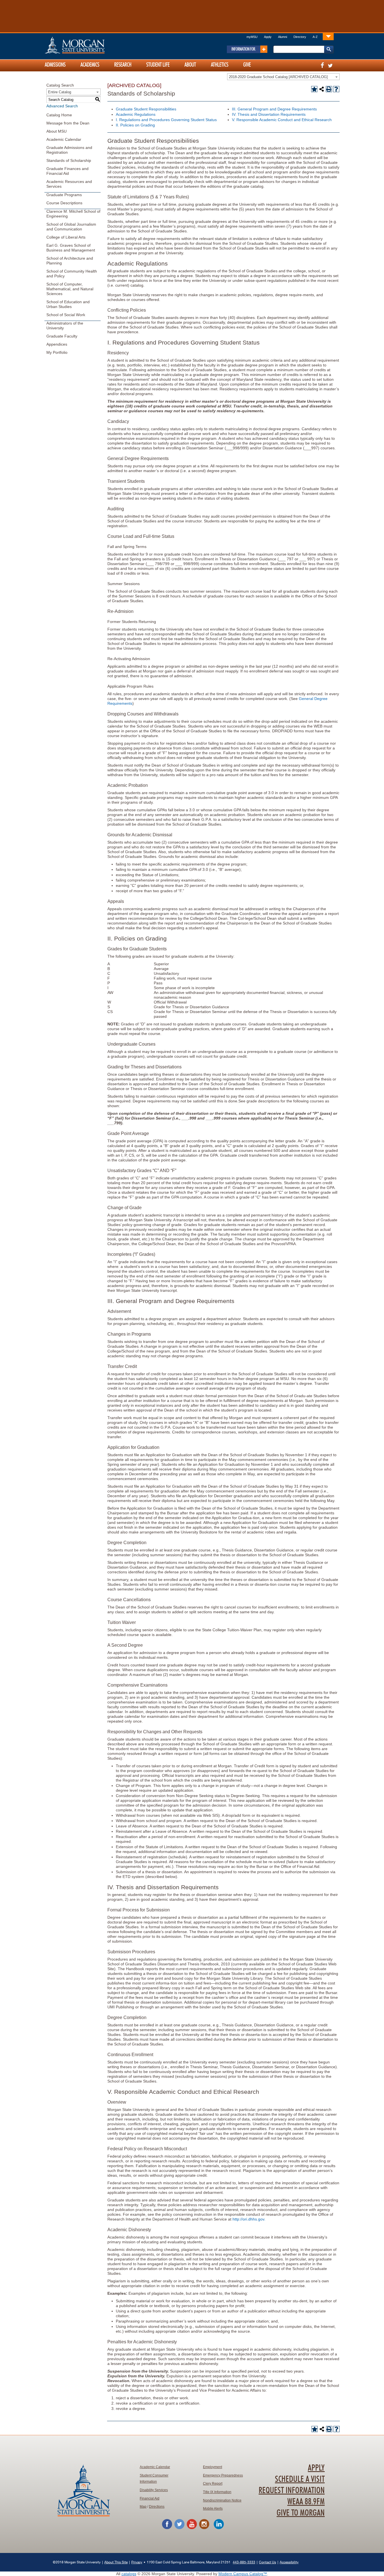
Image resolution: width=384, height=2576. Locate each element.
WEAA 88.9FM (306, 2502)
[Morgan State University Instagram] (204, 2528)
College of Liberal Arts (66, 237)
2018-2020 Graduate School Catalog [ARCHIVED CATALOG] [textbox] (278, 77)
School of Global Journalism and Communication (71, 227)
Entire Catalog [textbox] (60, 92)
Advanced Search (62, 106)
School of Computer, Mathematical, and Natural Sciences (70, 289)
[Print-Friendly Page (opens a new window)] (329, 89)
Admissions (55, 65)
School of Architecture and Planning (70, 261)
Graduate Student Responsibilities (146, 109)
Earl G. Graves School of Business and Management (71, 248)
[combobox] (283, 77)
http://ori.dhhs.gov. (249, 2219)
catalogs (129, 2574)
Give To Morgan (301, 2513)
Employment (213, 2467)
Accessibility (289, 2562)
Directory (300, 37)
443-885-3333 (244, 2562)
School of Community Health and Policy (72, 274)
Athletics (220, 65)
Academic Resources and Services (69, 184)
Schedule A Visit (300, 2479)
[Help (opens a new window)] (336, 89)
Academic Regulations (136, 114)
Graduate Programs (64, 195)
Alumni (283, 37)
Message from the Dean (68, 123)
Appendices (57, 344)
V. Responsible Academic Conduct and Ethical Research (282, 120)
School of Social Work (66, 315)
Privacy (137, 2562)
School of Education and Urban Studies (68, 304)
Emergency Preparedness (223, 2475)
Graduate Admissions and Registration (69, 150)
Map (143, 2507)
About (190, 65)
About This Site (116, 2562)
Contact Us (267, 2562)
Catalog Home (59, 115)
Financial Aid (150, 2498)
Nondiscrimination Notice (222, 2500)
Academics (90, 65)
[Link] (328, 36)
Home (87, 45)
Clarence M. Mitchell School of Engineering (73, 214)
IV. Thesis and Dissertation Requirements (269, 114)
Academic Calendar (64, 139)
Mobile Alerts (213, 2509)
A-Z (315, 37)
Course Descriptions (64, 203)
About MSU (57, 131)
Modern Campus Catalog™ (243, 2574)
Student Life (158, 65)
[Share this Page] (322, 89)
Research (123, 65)
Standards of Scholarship (69, 160)
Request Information (292, 2491)
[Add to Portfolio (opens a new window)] (314, 89)
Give (247, 65)
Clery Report (213, 2484)
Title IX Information (217, 2492)
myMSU (252, 37)
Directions (157, 2507)
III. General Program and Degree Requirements (274, 109)
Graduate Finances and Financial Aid (67, 171)
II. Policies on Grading (135, 125)
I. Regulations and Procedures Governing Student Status (166, 120)
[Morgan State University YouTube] (192, 2528)
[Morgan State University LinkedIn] (219, 2528)
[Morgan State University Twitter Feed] (179, 2528)
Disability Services (154, 2490)
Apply (268, 37)
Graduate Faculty (62, 336)
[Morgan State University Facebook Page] (167, 2528)
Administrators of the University (65, 326)
